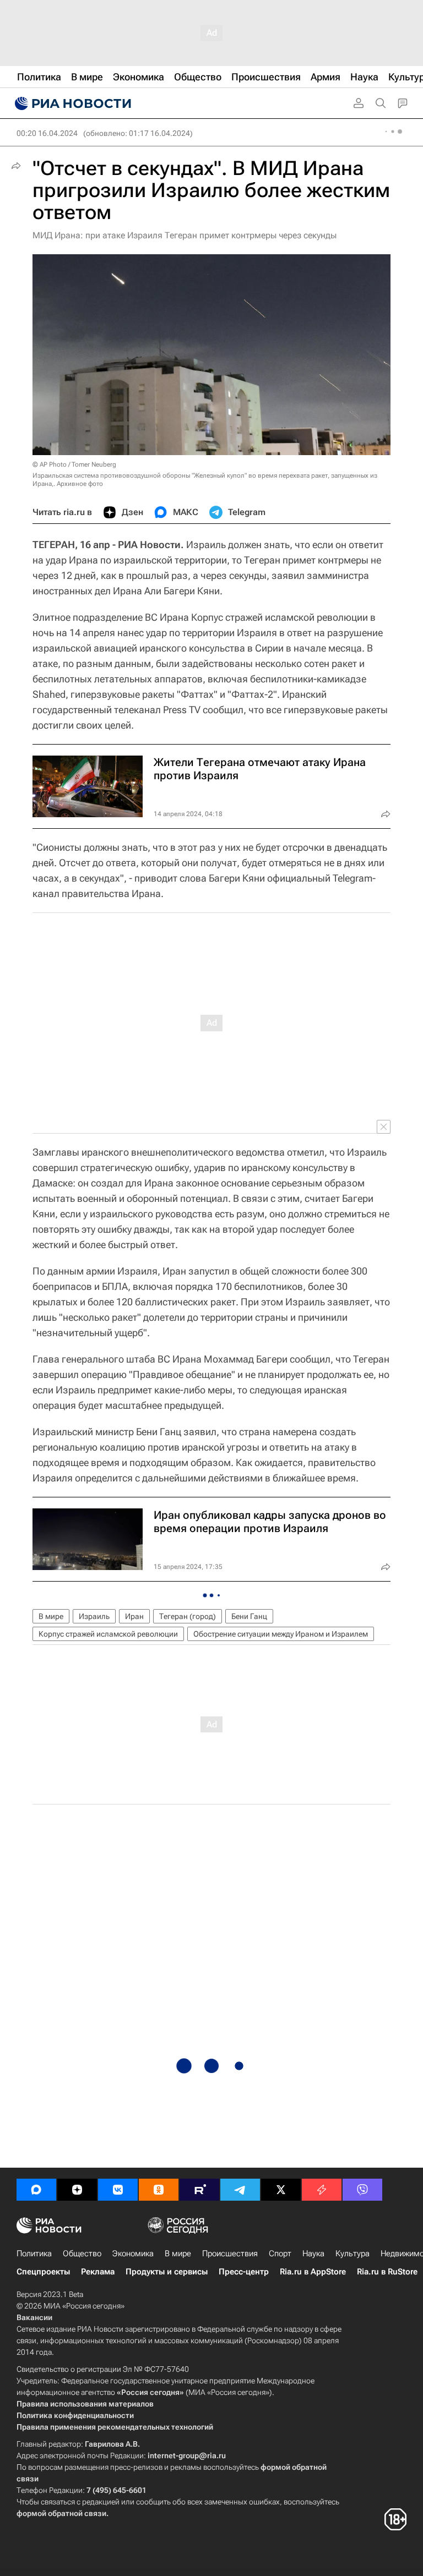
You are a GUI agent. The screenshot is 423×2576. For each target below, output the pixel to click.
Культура (352, 2254)
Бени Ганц (249, 1616)
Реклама (98, 2272)
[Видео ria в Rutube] (199, 2190)
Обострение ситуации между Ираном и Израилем (281, 1634)
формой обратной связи (61, 2513)
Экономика (133, 2254)
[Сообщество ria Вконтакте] (118, 2190)
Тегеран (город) (188, 1616)
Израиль (94, 1616)
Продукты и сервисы (167, 2272)
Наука (313, 2254)
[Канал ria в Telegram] (240, 2190)
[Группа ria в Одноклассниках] (159, 2190)
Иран (134, 1616)
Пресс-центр (244, 2272)
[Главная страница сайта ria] (72, 103)
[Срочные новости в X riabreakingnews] (322, 2190)
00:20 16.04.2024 (47, 133)
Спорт (280, 2254)
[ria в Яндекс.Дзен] (77, 2190)
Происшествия (230, 2254)
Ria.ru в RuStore (387, 2272)
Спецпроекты (43, 2272)
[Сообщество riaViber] (362, 2190)
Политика (34, 2254)
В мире (51, 1616)
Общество (82, 2254)
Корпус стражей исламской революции (108, 1634)
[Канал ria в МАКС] (36, 2190)
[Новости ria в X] (281, 2190)
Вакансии (34, 2317)
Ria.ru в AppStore (313, 2272)
